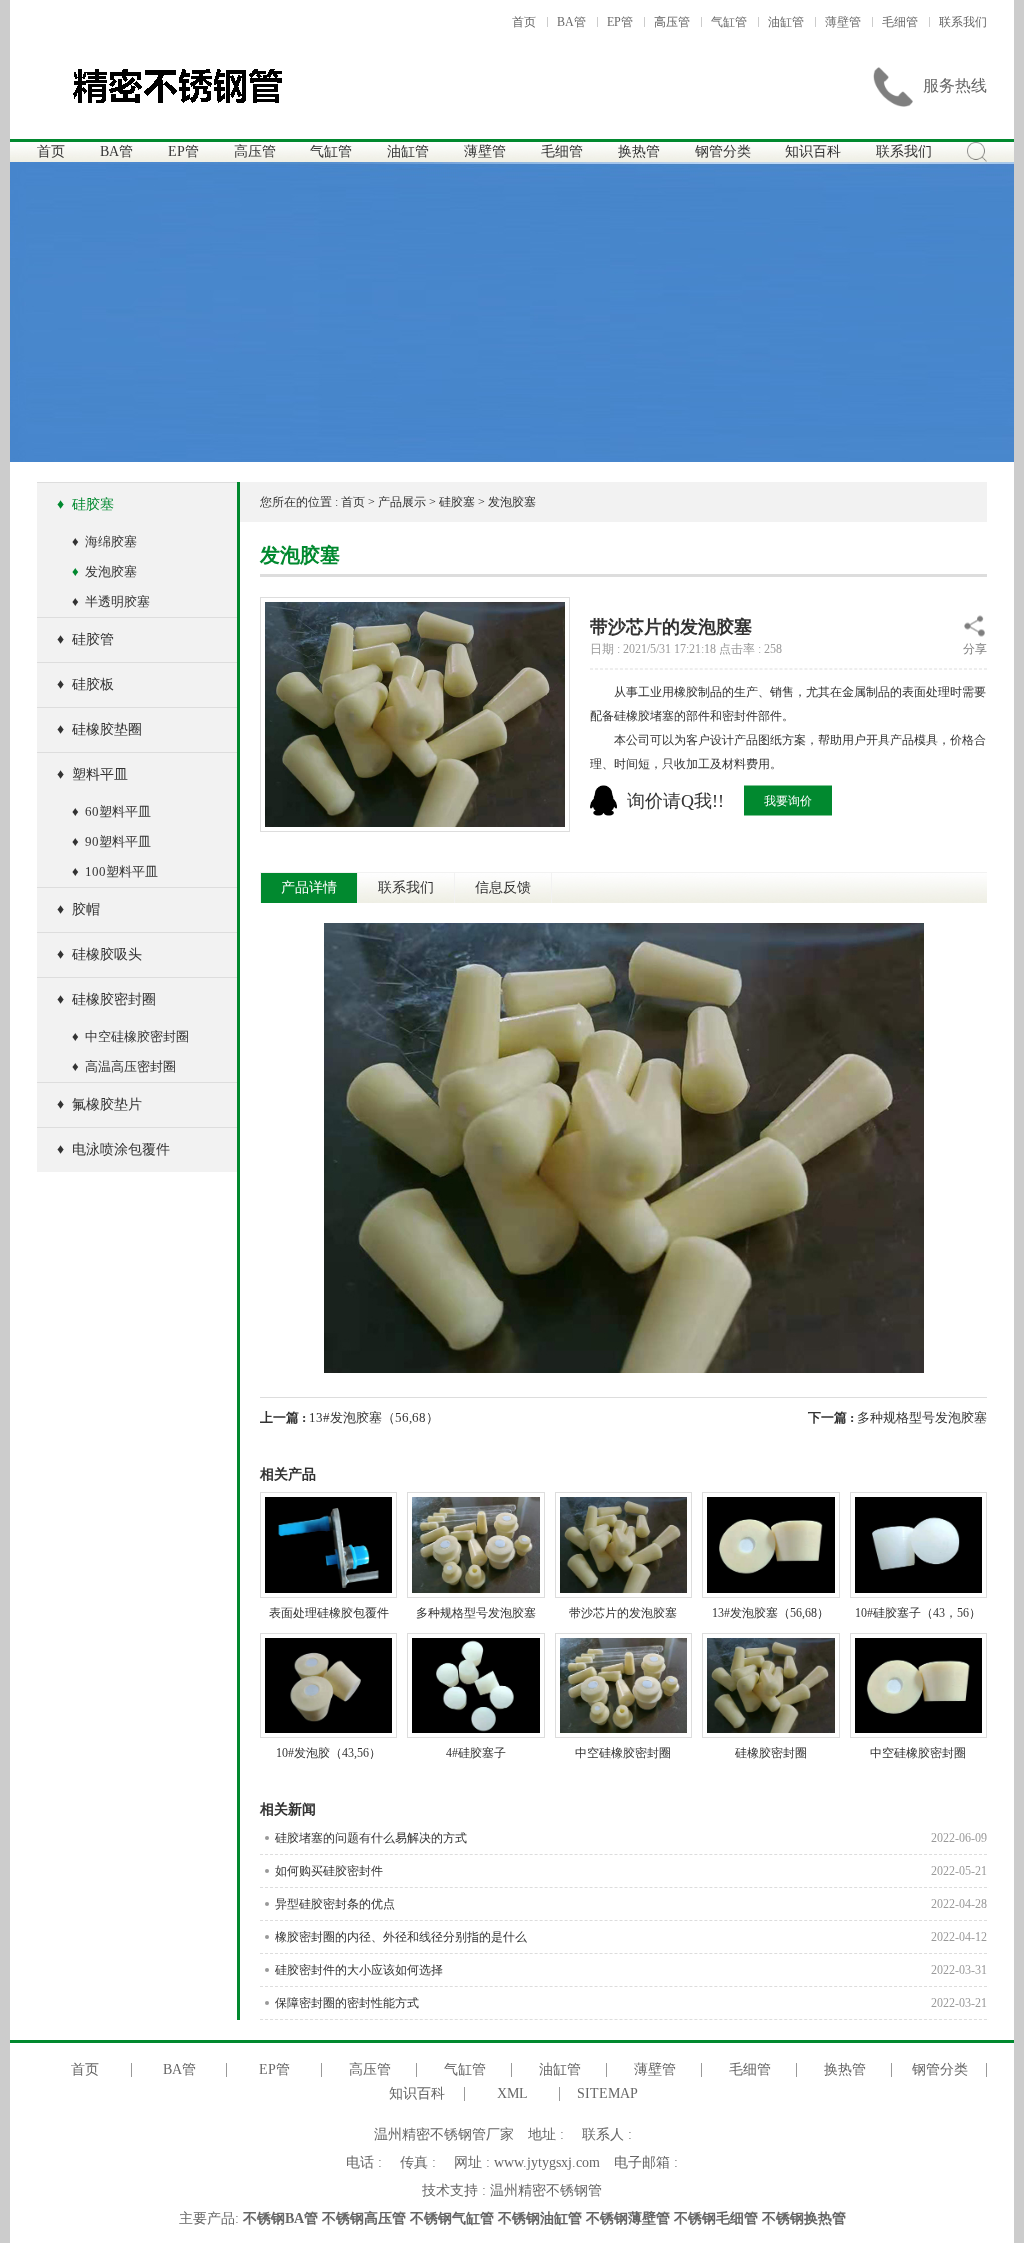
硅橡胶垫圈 (99, 729)
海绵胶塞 (104, 541)
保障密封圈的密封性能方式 (631, 2003)
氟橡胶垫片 (99, 1104)
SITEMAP (607, 2094)
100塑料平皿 (115, 871)
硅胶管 (85, 639)
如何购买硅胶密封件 (631, 1871)
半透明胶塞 (111, 601)
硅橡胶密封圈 (106, 999)
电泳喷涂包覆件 (113, 1149)
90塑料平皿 (111, 841)
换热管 (639, 151)
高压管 (672, 22)
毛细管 (900, 22)
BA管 (571, 22)
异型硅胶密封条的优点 (631, 1904)
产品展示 (402, 502)
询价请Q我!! (675, 800)
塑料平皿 (92, 774)
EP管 (620, 22)
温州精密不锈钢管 (546, 2190)
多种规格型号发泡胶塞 (922, 1417)
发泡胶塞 (104, 571)
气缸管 (729, 22)
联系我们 (963, 22)
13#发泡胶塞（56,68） (374, 1417)
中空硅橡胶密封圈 (130, 1036)
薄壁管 (843, 22)
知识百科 (813, 151)
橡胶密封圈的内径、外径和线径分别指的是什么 (631, 1937)
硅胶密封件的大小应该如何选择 (631, 1970)
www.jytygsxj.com (547, 2162)
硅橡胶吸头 (99, 954)
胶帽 (78, 909)
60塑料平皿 (111, 811)
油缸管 (786, 22)
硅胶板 (85, 684)
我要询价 (788, 800)
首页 (524, 22)
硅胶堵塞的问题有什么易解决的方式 (631, 1838)
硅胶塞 (85, 504)
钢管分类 (723, 151)
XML (512, 2094)
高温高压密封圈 (124, 1066)
